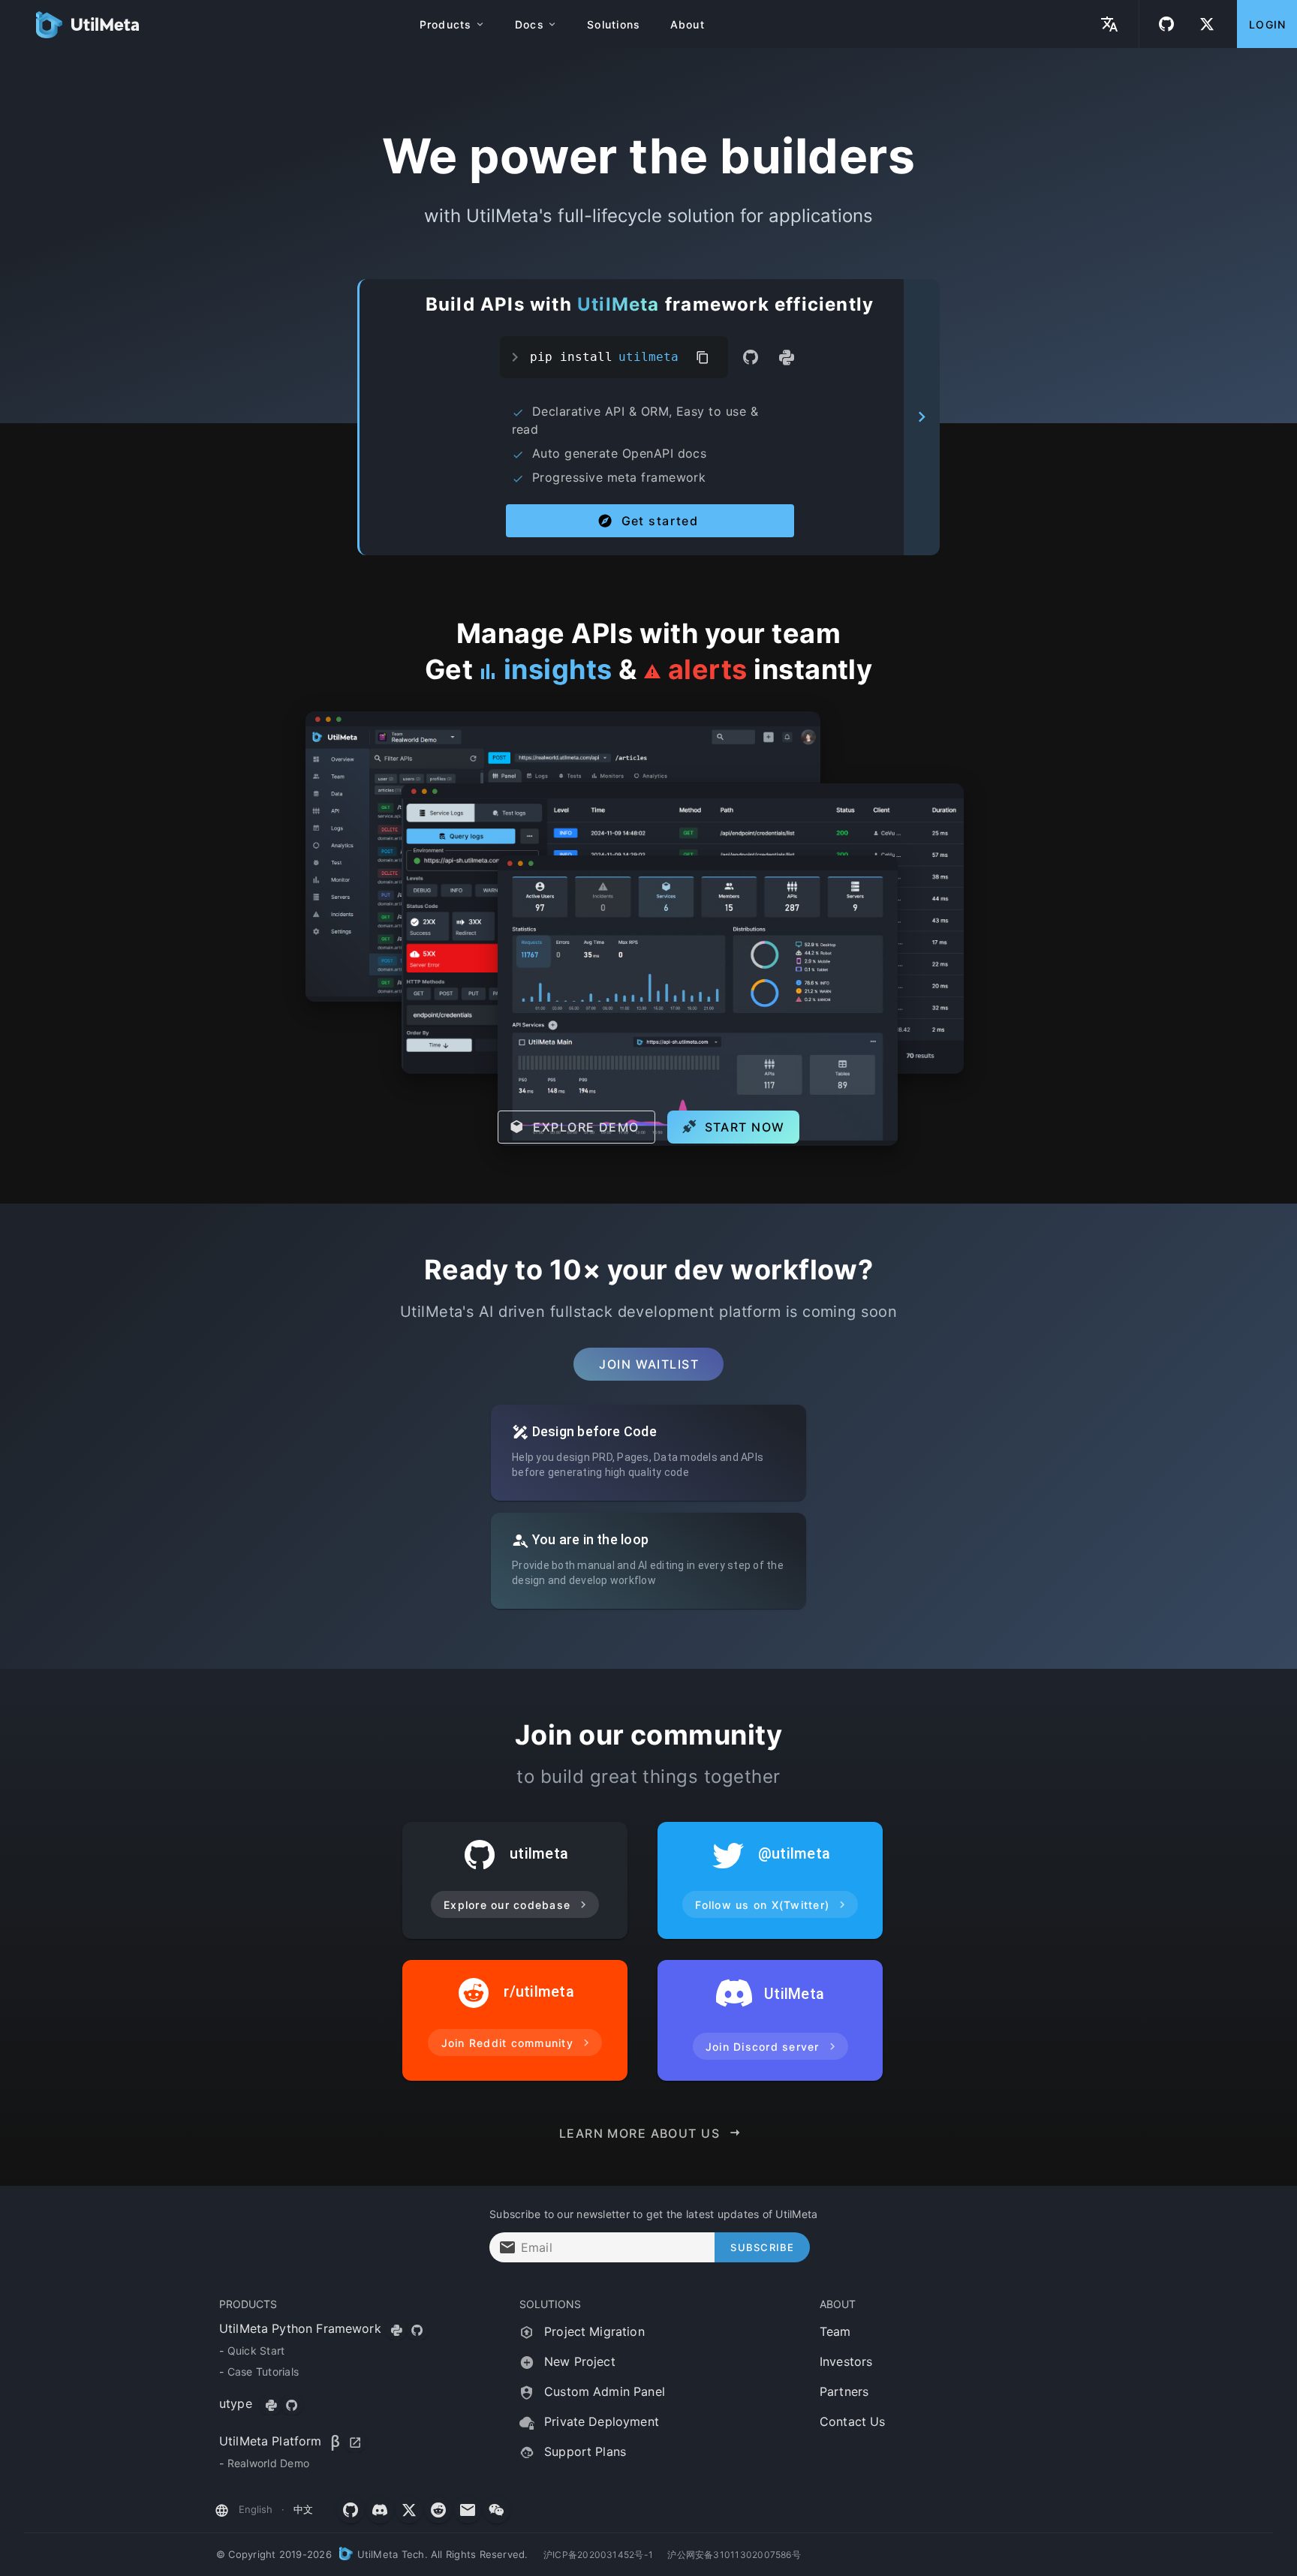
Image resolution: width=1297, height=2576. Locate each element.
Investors (846, 2361)
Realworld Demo (269, 2463)
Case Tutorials (263, 2372)
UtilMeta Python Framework (300, 2328)
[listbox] (348, 2382)
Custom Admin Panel (603, 2391)
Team (835, 2331)
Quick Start (256, 2351)
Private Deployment (600, 2421)
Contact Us (853, 2421)
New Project (578, 2361)
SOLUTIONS (550, 2304)
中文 (303, 2509)
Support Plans (583, 2451)
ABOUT (838, 2304)
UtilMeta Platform (271, 2441)
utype (238, 2403)
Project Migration (593, 2331)
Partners (844, 2391)
